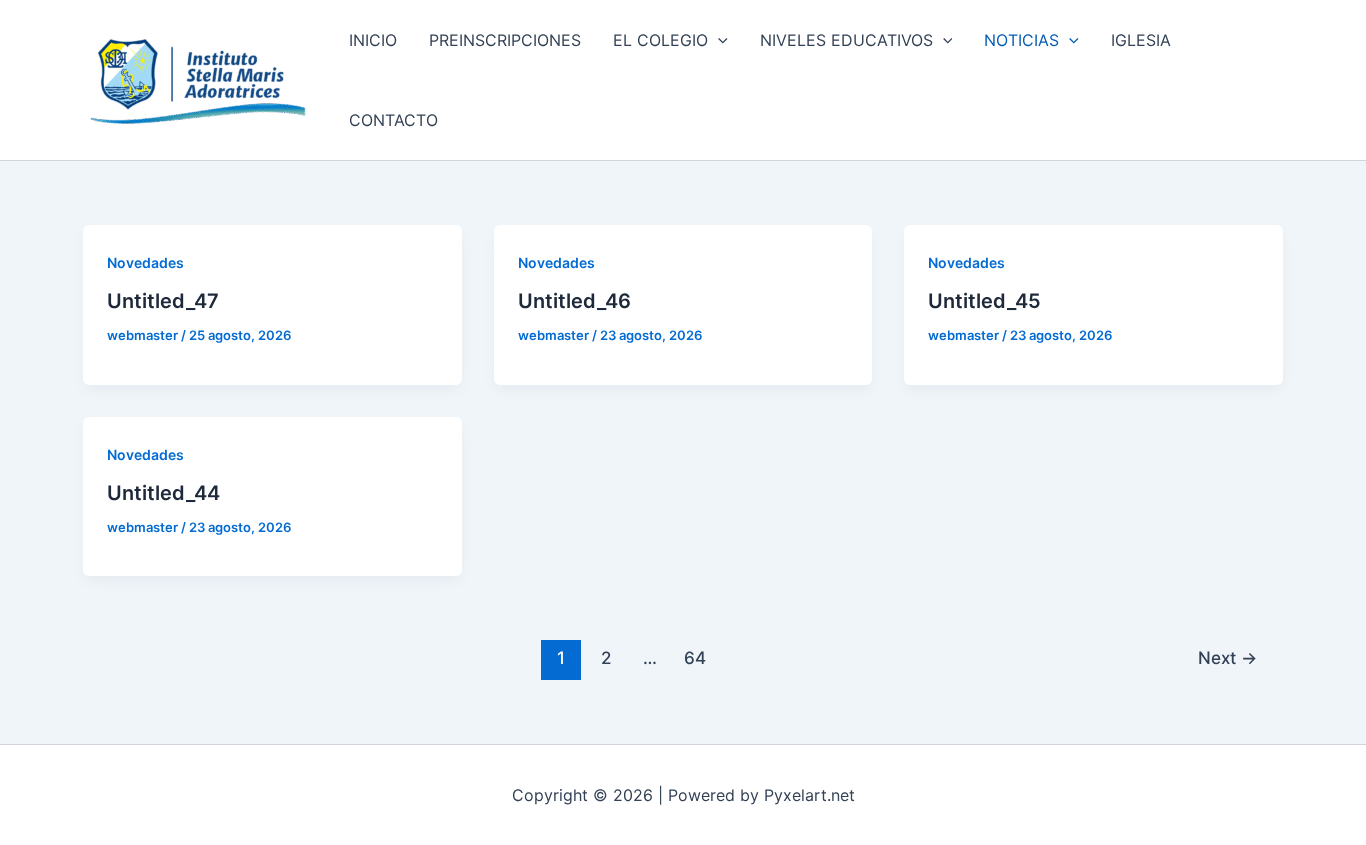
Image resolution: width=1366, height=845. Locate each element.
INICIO (373, 40)
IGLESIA (1141, 40)
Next (1227, 657)
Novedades (145, 262)
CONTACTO (393, 120)
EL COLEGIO (660, 40)
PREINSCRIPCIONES (505, 40)
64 (695, 657)
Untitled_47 (163, 301)
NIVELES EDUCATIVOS (846, 40)
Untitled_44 (163, 493)
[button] (718, 40)
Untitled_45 (984, 301)
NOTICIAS (1021, 40)
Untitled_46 (574, 301)
